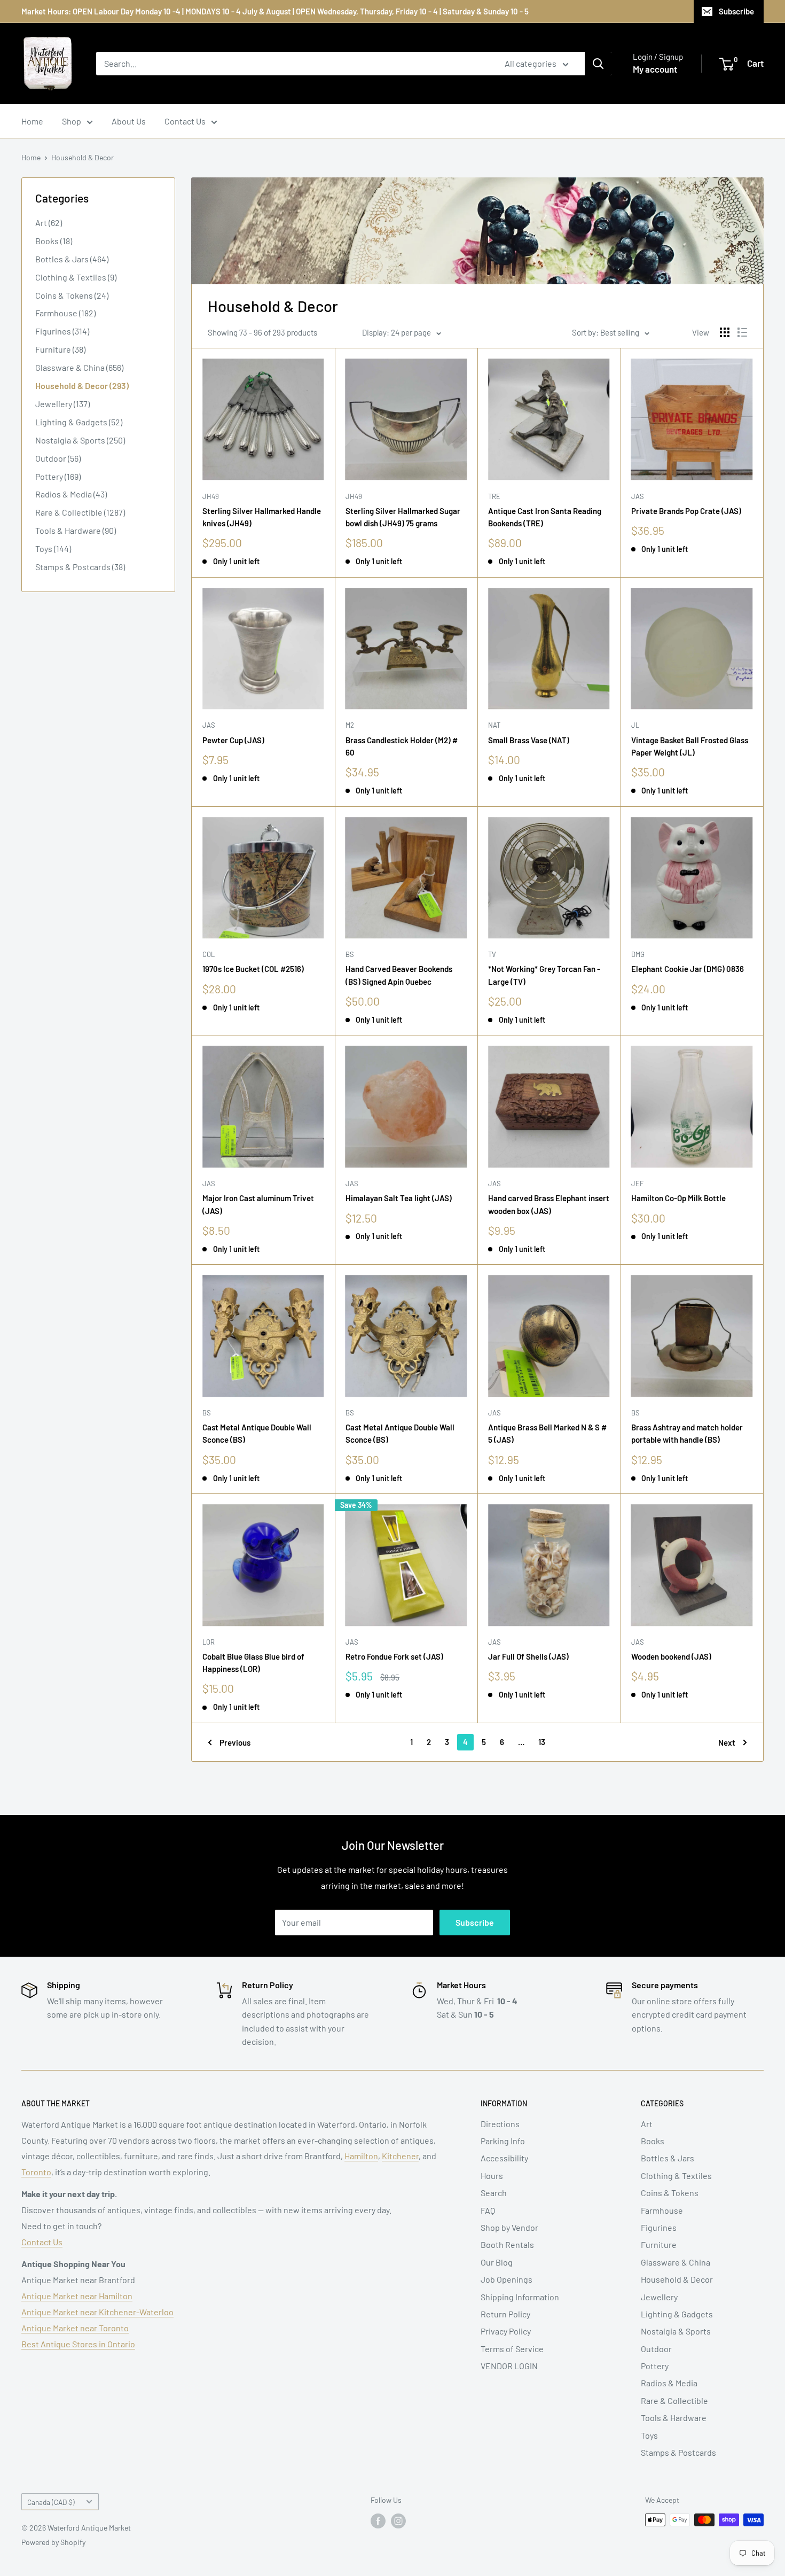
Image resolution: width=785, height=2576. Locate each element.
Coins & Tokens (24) (72, 295)
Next (727, 1742)
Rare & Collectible (674, 2400)
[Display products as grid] (725, 332)
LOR (209, 1642)
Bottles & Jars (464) (72, 259)
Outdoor (656, 2349)
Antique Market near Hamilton (77, 2296)
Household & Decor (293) (82, 386)
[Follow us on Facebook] (378, 2521)
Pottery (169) (58, 476)
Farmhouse (662, 2210)
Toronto (36, 2172)
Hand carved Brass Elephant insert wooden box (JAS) (549, 1204)
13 (542, 1742)
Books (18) (54, 241)
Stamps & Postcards (678, 2452)
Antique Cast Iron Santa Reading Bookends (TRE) (545, 517)
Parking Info (503, 2141)
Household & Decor (83, 157)
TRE (494, 496)
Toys (649, 2435)
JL (635, 725)
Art (647, 2124)
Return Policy (505, 2314)
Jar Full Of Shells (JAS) (528, 1656)
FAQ (488, 2210)
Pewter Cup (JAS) (233, 740)
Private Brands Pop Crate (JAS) (686, 511)
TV (492, 954)
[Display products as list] (742, 332)
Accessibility (504, 2158)
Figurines (659, 2227)
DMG (638, 954)
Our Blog (497, 2262)
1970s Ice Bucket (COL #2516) (253, 969)
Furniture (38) (60, 349)
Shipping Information (520, 2297)
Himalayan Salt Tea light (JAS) (399, 1198)
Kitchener (400, 2156)
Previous (235, 1742)
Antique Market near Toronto (75, 2328)
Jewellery (659, 2297)
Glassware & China (676, 2262)
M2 (350, 725)
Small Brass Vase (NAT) (529, 740)
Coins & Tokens (670, 2193)
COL (209, 954)
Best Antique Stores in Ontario (78, 2344)
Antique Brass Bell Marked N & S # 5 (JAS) (547, 1433)
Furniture (659, 2244)
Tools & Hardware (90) (76, 530)
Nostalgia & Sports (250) (80, 440)
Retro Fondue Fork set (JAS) (394, 1656)
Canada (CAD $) (51, 2502)
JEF (637, 1184)
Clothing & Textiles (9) (76, 277)
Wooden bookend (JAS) (671, 1656)
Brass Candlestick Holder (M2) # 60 (402, 746)
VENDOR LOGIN (509, 2366)
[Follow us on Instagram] (398, 2521)
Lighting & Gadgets (677, 2314)
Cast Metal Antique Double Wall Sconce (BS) (257, 1433)
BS (350, 954)
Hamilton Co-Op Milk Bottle (678, 1198)
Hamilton (361, 2156)
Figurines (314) (62, 331)
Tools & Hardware (674, 2418)
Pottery (655, 2366)
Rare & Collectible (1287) (80, 512)
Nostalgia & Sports (676, 2331)
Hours (492, 2176)
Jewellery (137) (62, 404)
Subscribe (736, 11)
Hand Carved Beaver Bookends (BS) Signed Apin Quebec (399, 975)
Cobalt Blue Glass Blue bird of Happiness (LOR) (253, 1663)
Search (494, 2193)
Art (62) (49, 223)
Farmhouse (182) (65, 313)
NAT (494, 725)
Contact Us (185, 121)
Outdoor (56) (58, 458)
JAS (638, 496)
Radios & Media (669, 2383)
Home (32, 121)
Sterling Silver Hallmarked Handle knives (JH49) (262, 517)
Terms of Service (512, 2349)
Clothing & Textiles (676, 2176)
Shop (72, 121)
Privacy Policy (506, 2331)
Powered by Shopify (53, 2542)
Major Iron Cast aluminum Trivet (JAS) (258, 1204)
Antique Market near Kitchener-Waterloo (97, 2312)
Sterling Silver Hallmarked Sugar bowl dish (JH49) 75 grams (403, 517)
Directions (500, 2124)
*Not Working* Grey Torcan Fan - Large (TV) (544, 975)
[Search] (598, 64)
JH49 (211, 496)
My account (655, 69)
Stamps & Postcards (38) (80, 567)
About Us (129, 121)
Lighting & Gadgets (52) (79, 422)
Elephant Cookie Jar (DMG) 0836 (688, 969)
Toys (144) (53, 548)
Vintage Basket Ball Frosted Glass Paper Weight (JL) (690, 746)
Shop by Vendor (509, 2227)
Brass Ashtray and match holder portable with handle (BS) (687, 1433)
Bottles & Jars (668, 2158)
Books (653, 2141)
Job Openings (507, 2279)
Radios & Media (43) (71, 494)
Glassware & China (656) (79, 367)
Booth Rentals (507, 2244)
